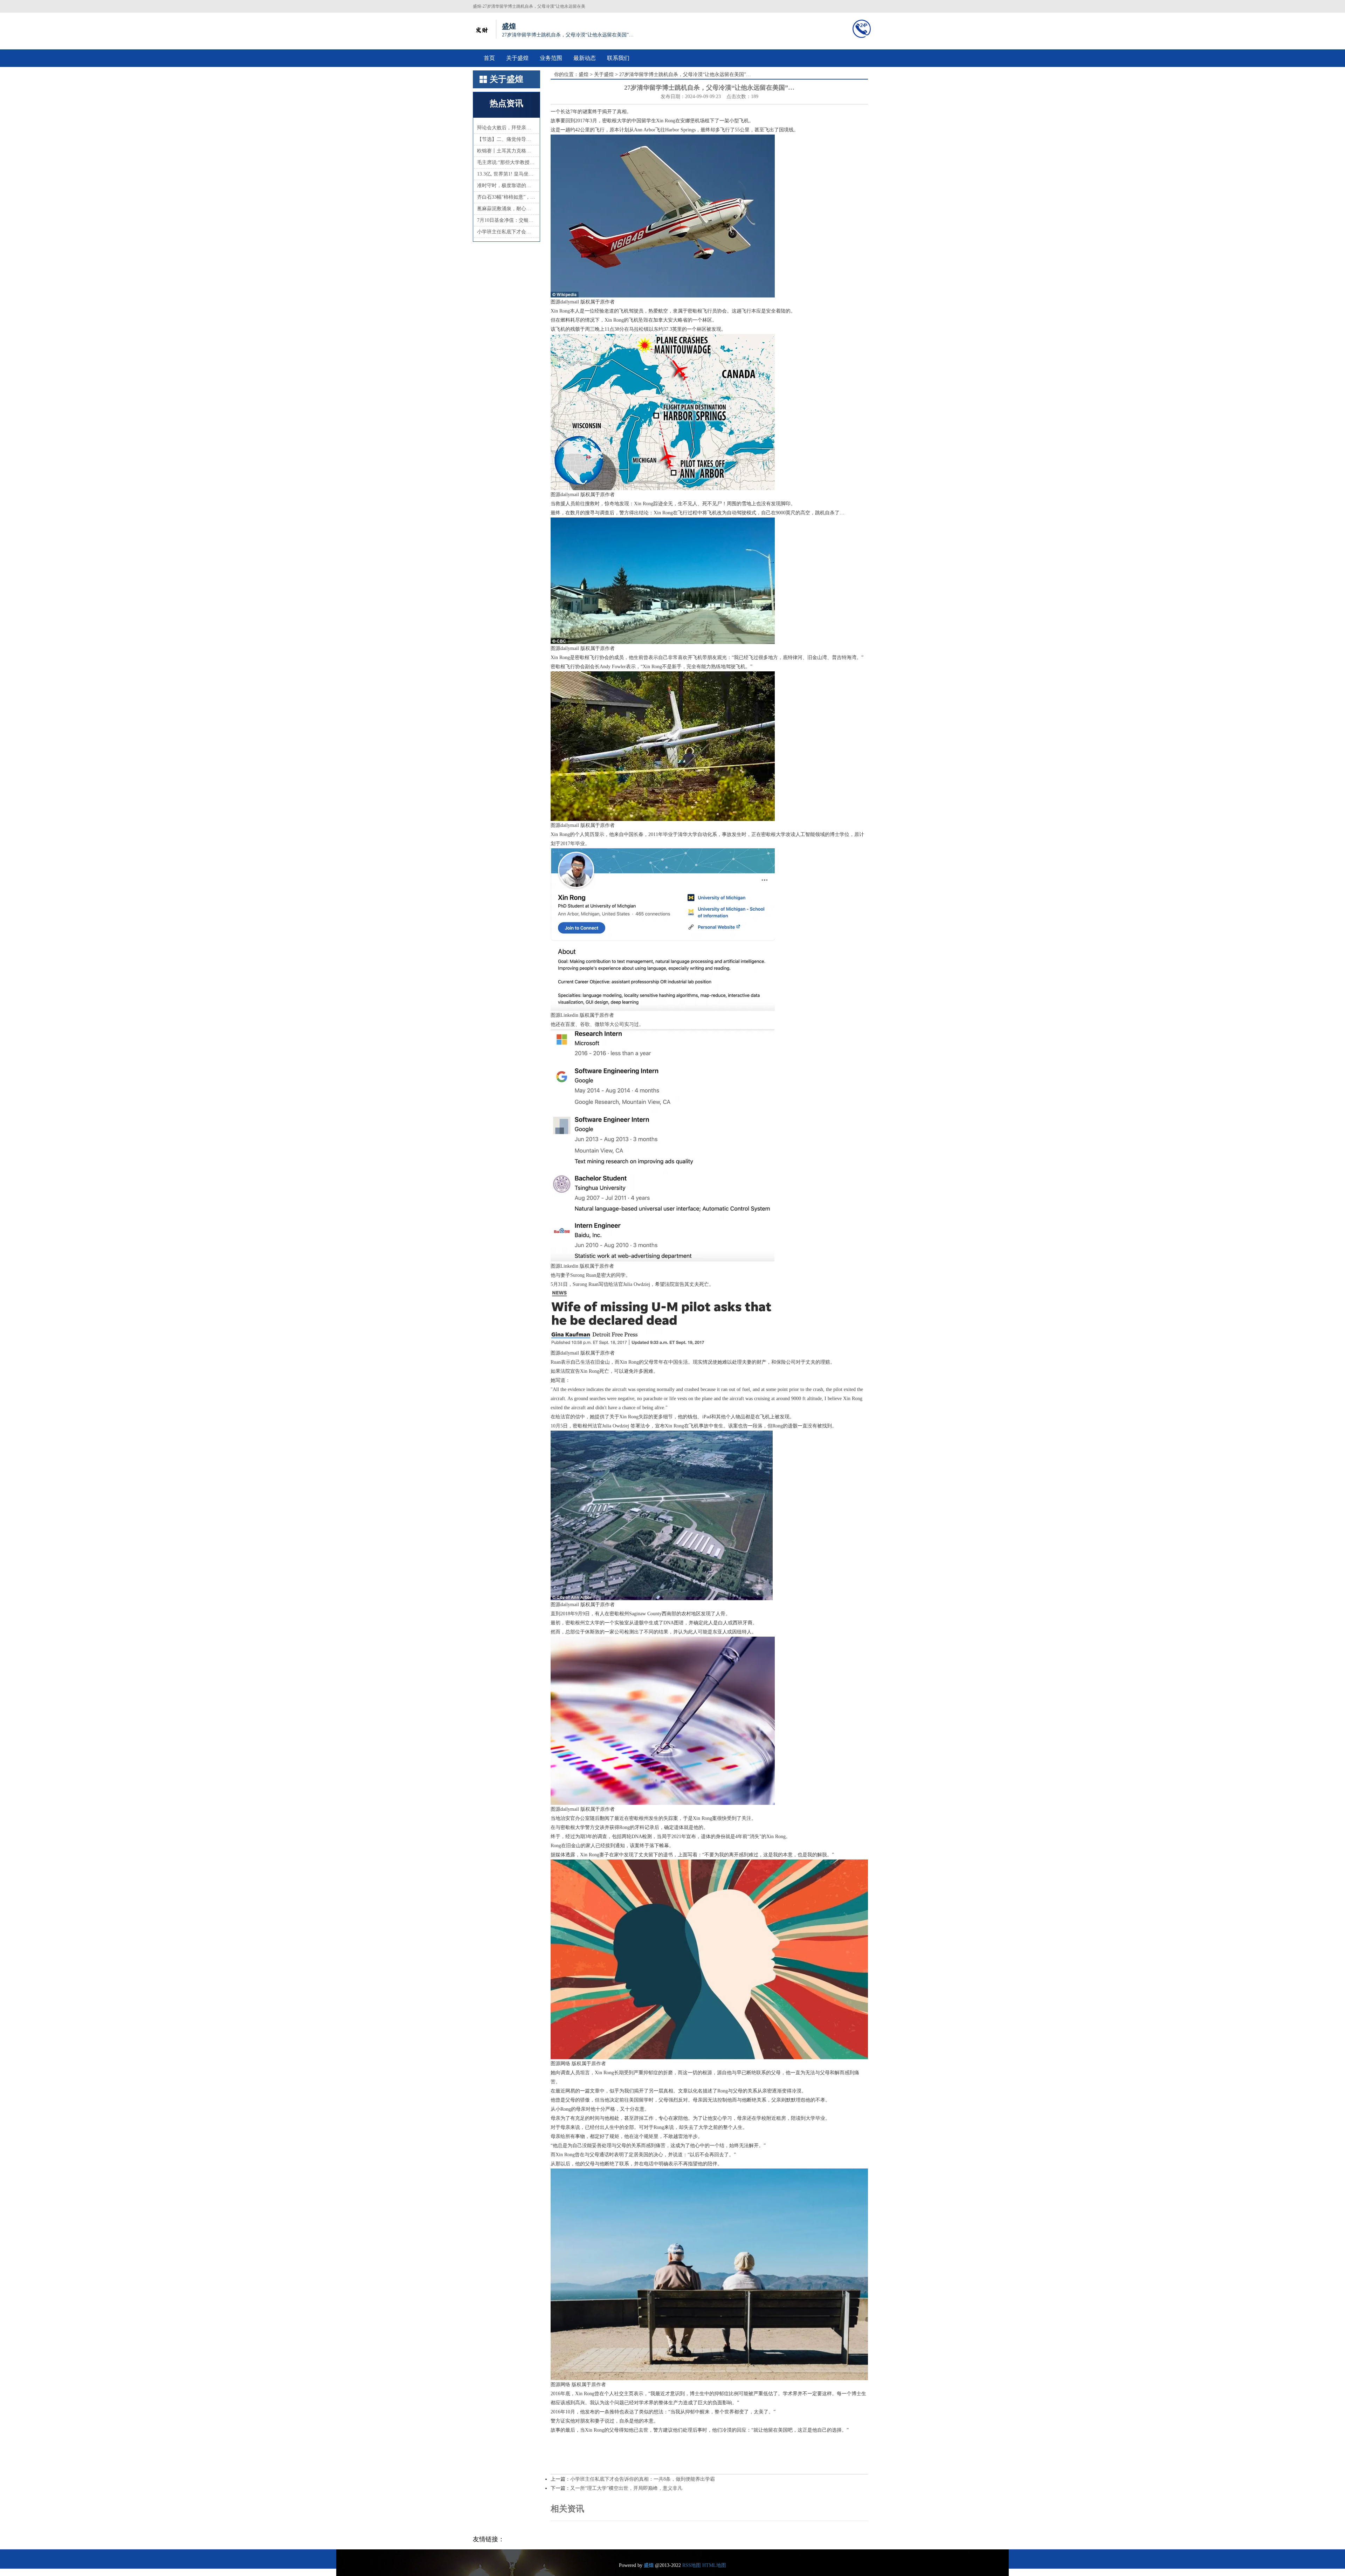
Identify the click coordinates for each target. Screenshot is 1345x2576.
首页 (489, 58)
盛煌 (584, 74)
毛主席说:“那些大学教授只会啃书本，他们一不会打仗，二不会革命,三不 (506, 162)
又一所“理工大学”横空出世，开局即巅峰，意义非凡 (626, 2488)
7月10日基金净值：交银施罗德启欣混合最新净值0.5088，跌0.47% (506, 220)
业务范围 (551, 58)
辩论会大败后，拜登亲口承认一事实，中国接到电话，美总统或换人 (506, 128)
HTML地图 (714, 2565)
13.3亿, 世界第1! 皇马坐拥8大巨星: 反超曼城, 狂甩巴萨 (506, 174)
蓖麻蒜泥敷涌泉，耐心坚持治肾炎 (506, 209)
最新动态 (585, 58)
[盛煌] (482, 29)
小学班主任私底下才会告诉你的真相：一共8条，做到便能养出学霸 (506, 232)
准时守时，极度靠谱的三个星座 (506, 186)
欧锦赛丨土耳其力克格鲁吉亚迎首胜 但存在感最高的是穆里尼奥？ (506, 151)
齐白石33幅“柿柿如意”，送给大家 (506, 197)
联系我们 (618, 58)
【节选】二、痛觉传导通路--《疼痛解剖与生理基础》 (506, 139)
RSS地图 (692, 2565)
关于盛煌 (517, 58)
